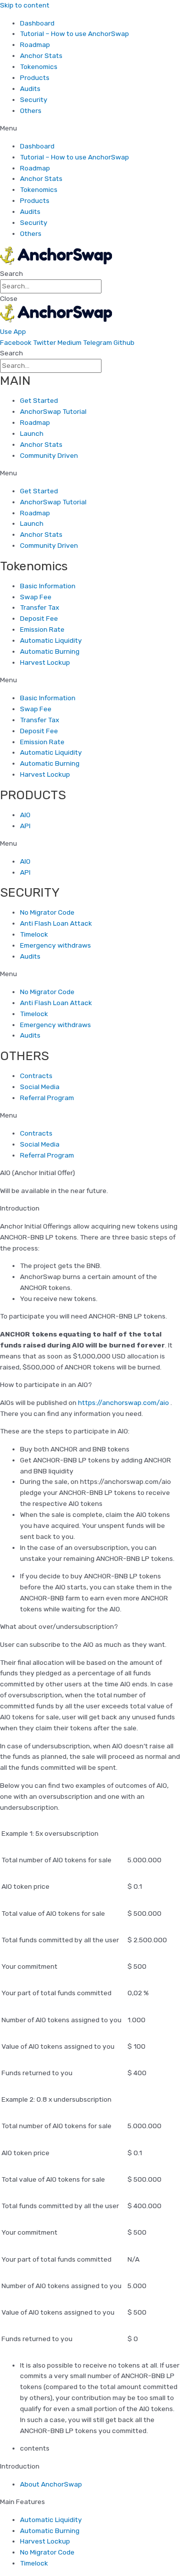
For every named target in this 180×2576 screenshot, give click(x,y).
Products (35, 77)
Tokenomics (39, 66)
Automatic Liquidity (51, 640)
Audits (30, 88)
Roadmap (35, 44)
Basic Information (48, 586)
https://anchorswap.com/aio (123, 1402)
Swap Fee (36, 597)
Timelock (34, 934)
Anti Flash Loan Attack (56, 923)
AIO (25, 815)
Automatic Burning (50, 651)
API (25, 826)
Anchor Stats (41, 55)
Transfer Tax (39, 607)
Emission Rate (42, 629)
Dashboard (37, 23)
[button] (90, 128)
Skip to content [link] (25, 5)
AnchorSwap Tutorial (53, 411)
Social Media (40, 1087)
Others (31, 110)
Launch (32, 433)
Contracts (36, 1076)
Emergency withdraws (55, 945)
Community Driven (49, 455)
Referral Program (47, 1098)
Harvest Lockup (45, 662)
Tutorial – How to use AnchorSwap (74, 33)
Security (34, 99)
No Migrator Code (47, 912)
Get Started (39, 400)
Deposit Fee (39, 618)
